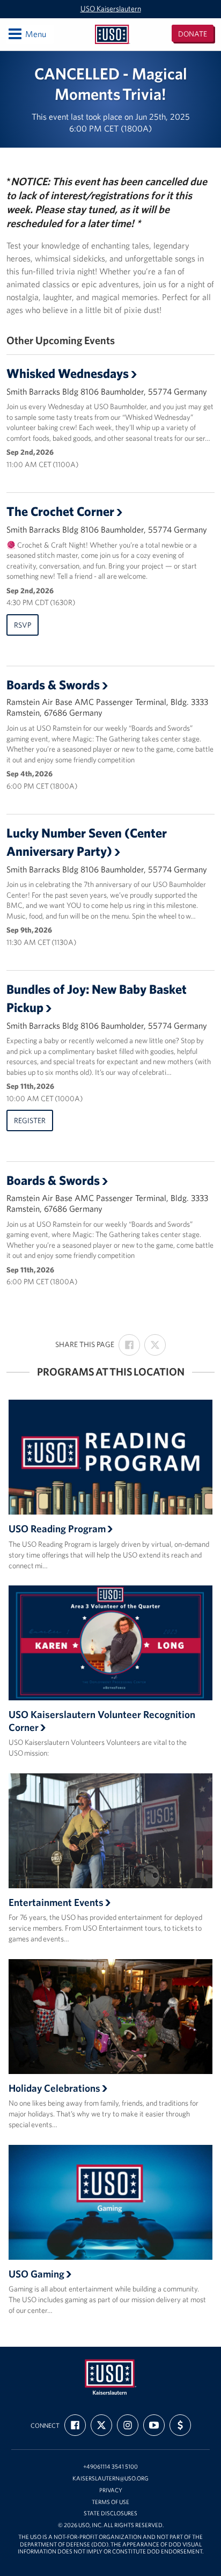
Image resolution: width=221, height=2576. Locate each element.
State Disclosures (110, 2513)
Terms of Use (110, 2502)
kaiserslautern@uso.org (110, 2479)
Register (30, 1120)
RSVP (23, 625)
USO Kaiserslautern (111, 9)
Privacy (111, 2490)
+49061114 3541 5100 (110, 2467)
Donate (193, 34)
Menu (27, 34)
